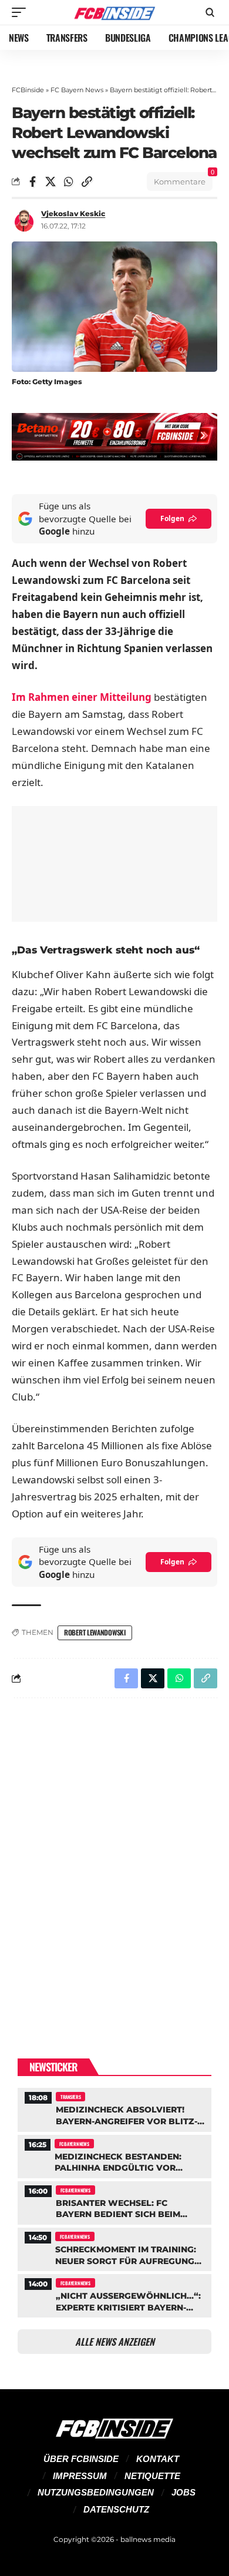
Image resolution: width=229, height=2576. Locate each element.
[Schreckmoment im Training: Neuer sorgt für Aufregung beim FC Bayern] (114, 2248)
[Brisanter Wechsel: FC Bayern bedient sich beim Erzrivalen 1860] (114, 2201)
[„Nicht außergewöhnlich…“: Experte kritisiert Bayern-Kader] (114, 2294)
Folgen (172, 518)
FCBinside (28, 90)
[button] (22, 12)
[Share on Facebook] (32, 182)
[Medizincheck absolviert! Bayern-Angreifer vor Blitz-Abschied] (114, 2108)
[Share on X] (50, 182)
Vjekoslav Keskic (73, 214)
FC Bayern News (77, 90)
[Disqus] (114, 1860)
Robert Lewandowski (95, 1632)
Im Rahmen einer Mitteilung (82, 697)
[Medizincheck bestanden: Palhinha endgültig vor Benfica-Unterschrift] (114, 2155)
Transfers (70, 2097)
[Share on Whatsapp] (69, 182)
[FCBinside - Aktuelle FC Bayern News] (114, 13)
